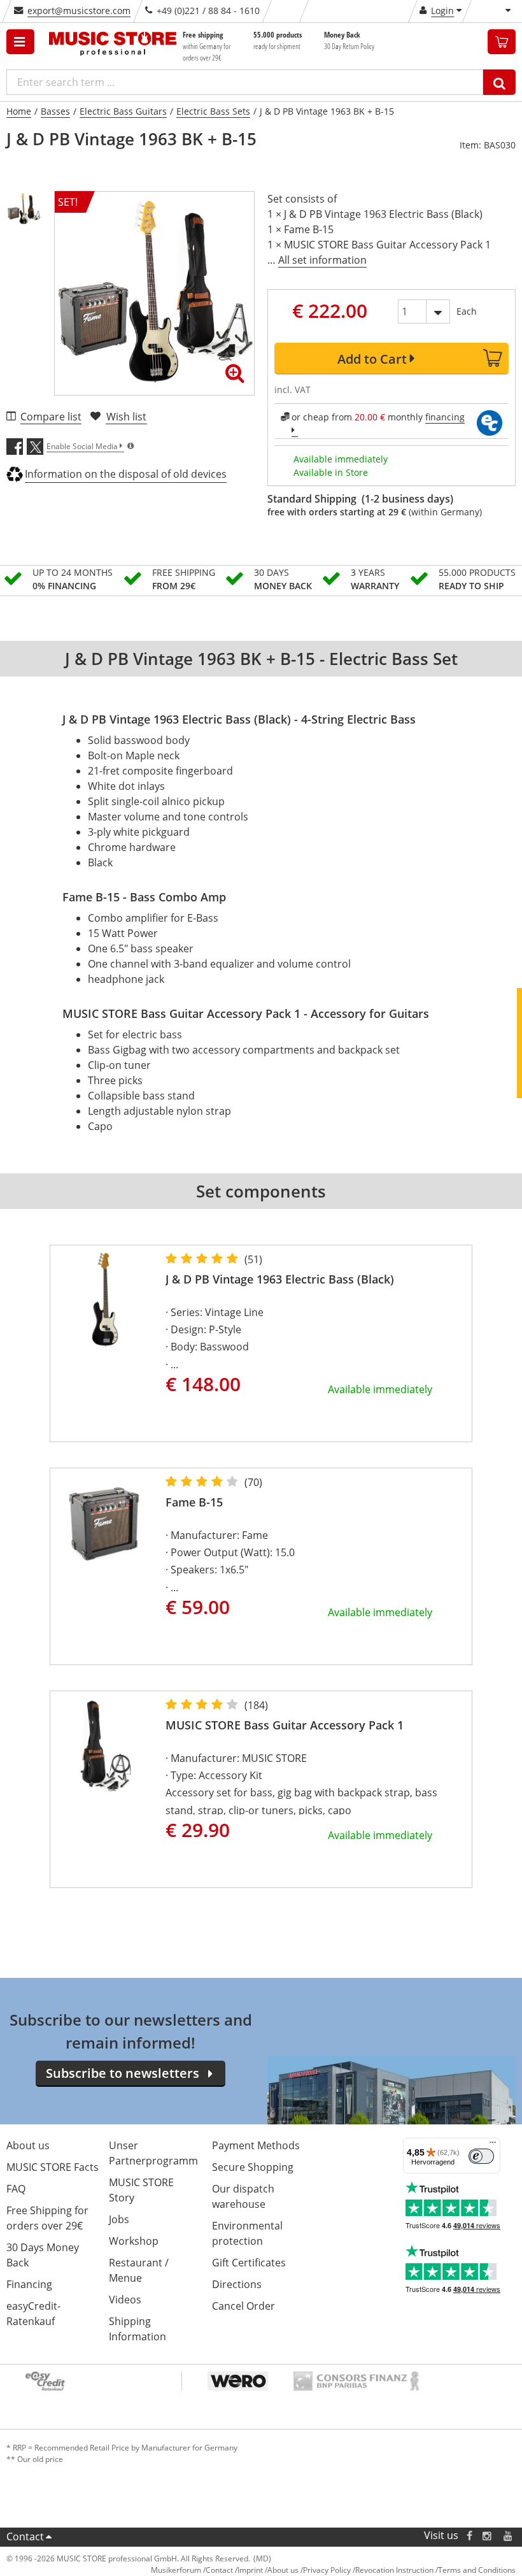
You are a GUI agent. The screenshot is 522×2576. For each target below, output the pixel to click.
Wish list (126, 417)
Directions (237, 2284)
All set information (322, 260)
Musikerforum (176, 2570)
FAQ (16, 2189)
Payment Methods (256, 2145)
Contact (25, 2537)
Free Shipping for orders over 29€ (47, 2218)
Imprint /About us (268, 2570)
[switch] (481, 2156)
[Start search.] (499, 82)
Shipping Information (138, 2329)
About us (28, 2145)
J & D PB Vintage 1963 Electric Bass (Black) (280, 1279)
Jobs (119, 2219)
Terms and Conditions (477, 2570)
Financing (29, 2284)
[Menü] (493, 2145)
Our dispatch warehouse (243, 2196)
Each (467, 311)
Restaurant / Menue (139, 2270)
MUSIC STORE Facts (53, 2167)
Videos (125, 2300)
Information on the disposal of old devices (126, 474)
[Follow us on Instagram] (488, 2536)
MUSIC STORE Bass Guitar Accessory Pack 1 (285, 1725)
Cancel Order (243, 2306)
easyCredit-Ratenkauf (33, 2314)
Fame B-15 (194, 1502)
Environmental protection (247, 2233)
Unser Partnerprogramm (153, 2153)
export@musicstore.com (79, 11)
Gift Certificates (249, 2263)
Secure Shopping (253, 2167)
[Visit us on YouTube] (509, 2536)
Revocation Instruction (394, 2570)
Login (442, 11)
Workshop (134, 2241)
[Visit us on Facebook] (469, 2536)
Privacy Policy (327, 2570)
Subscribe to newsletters (123, 2073)
